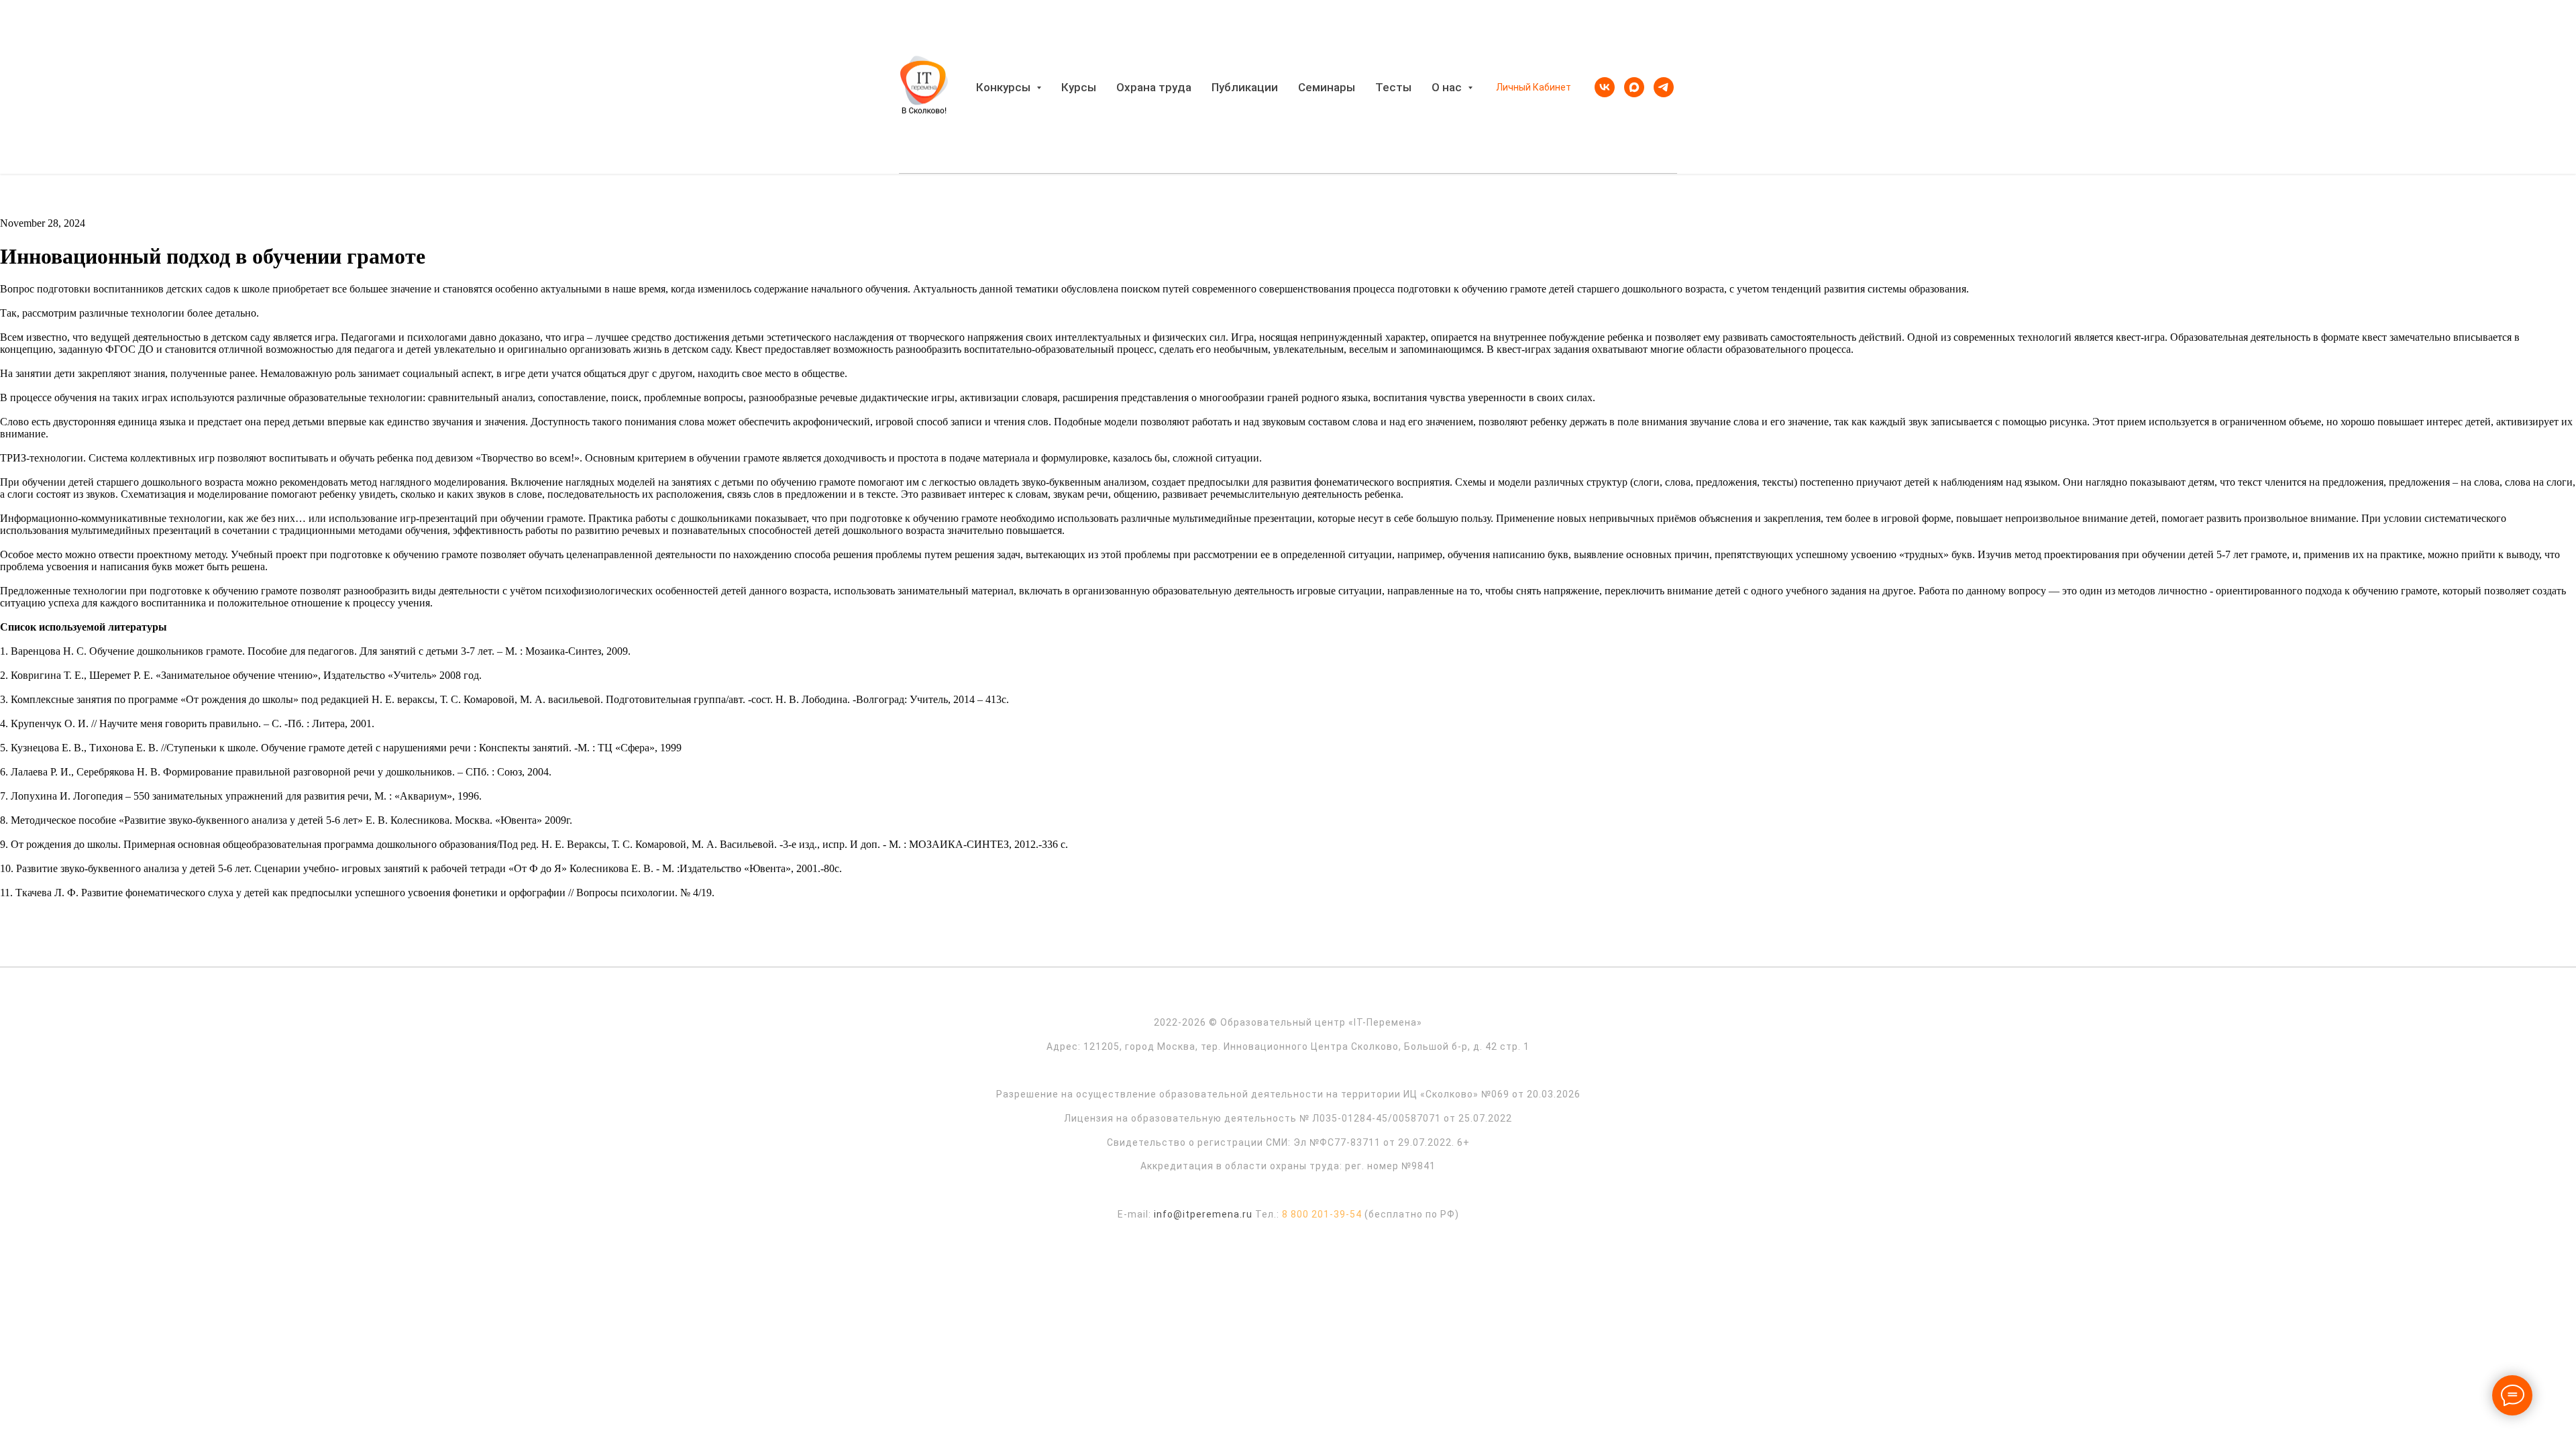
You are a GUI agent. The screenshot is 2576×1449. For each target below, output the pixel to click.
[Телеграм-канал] (1664, 87)
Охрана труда (1154, 87)
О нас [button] (1448, 87)
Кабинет (1552, 87)
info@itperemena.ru (1203, 1214)
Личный (1513, 87)
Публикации (1245, 87)
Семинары (1327, 87)
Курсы (1079, 87)
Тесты (1393, 87)
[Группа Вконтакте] (1605, 87)
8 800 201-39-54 (1322, 1214)
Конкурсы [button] (1005, 87)
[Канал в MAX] (1634, 87)
